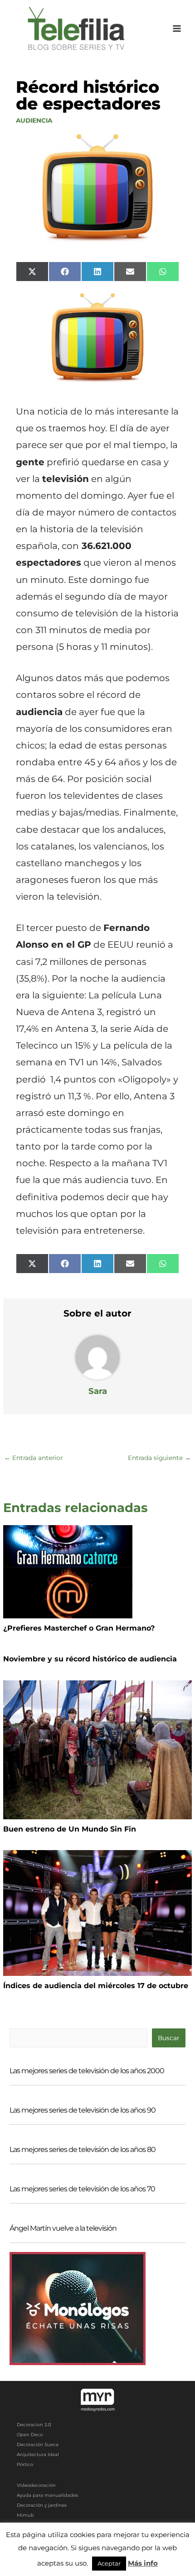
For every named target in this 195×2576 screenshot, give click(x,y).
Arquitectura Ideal (38, 2454)
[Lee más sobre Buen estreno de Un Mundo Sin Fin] (97, 1749)
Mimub (25, 2515)
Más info (143, 2563)
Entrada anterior (33, 1458)
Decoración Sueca (38, 2445)
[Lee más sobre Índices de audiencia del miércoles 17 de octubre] (97, 1913)
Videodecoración (36, 2485)
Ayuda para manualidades (47, 2495)
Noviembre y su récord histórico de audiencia (90, 1659)
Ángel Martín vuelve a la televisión (63, 2228)
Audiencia (34, 120)
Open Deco (30, 2435)
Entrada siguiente (159, 1458)
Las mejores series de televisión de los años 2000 (87, 2071)
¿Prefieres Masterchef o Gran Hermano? (79, 1628)
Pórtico (25, 2464)
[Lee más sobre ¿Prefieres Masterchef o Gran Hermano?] (68, 1571)
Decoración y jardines (42, 2505)
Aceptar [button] (109, 2563)
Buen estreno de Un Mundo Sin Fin (70, 1829)
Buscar (168, 2038)
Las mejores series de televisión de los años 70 (82, 2189)
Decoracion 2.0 (34, 2425)
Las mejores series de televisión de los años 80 (83, 2149)
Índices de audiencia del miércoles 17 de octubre (96, 1986)
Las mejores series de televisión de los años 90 (83, 2110)
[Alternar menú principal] (177, 29)
